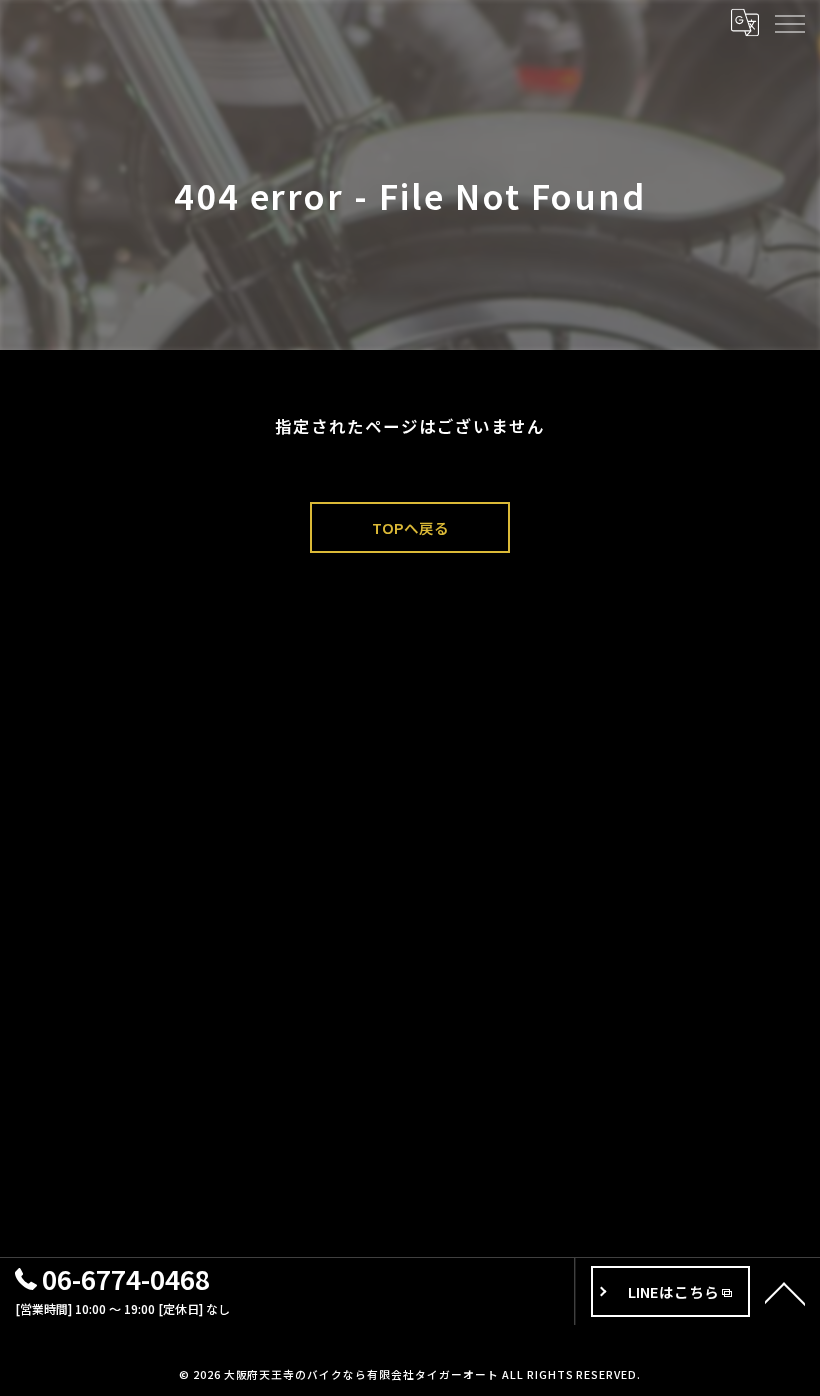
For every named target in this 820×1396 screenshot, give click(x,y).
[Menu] (789, 22)
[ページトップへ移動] (785, 1292)
